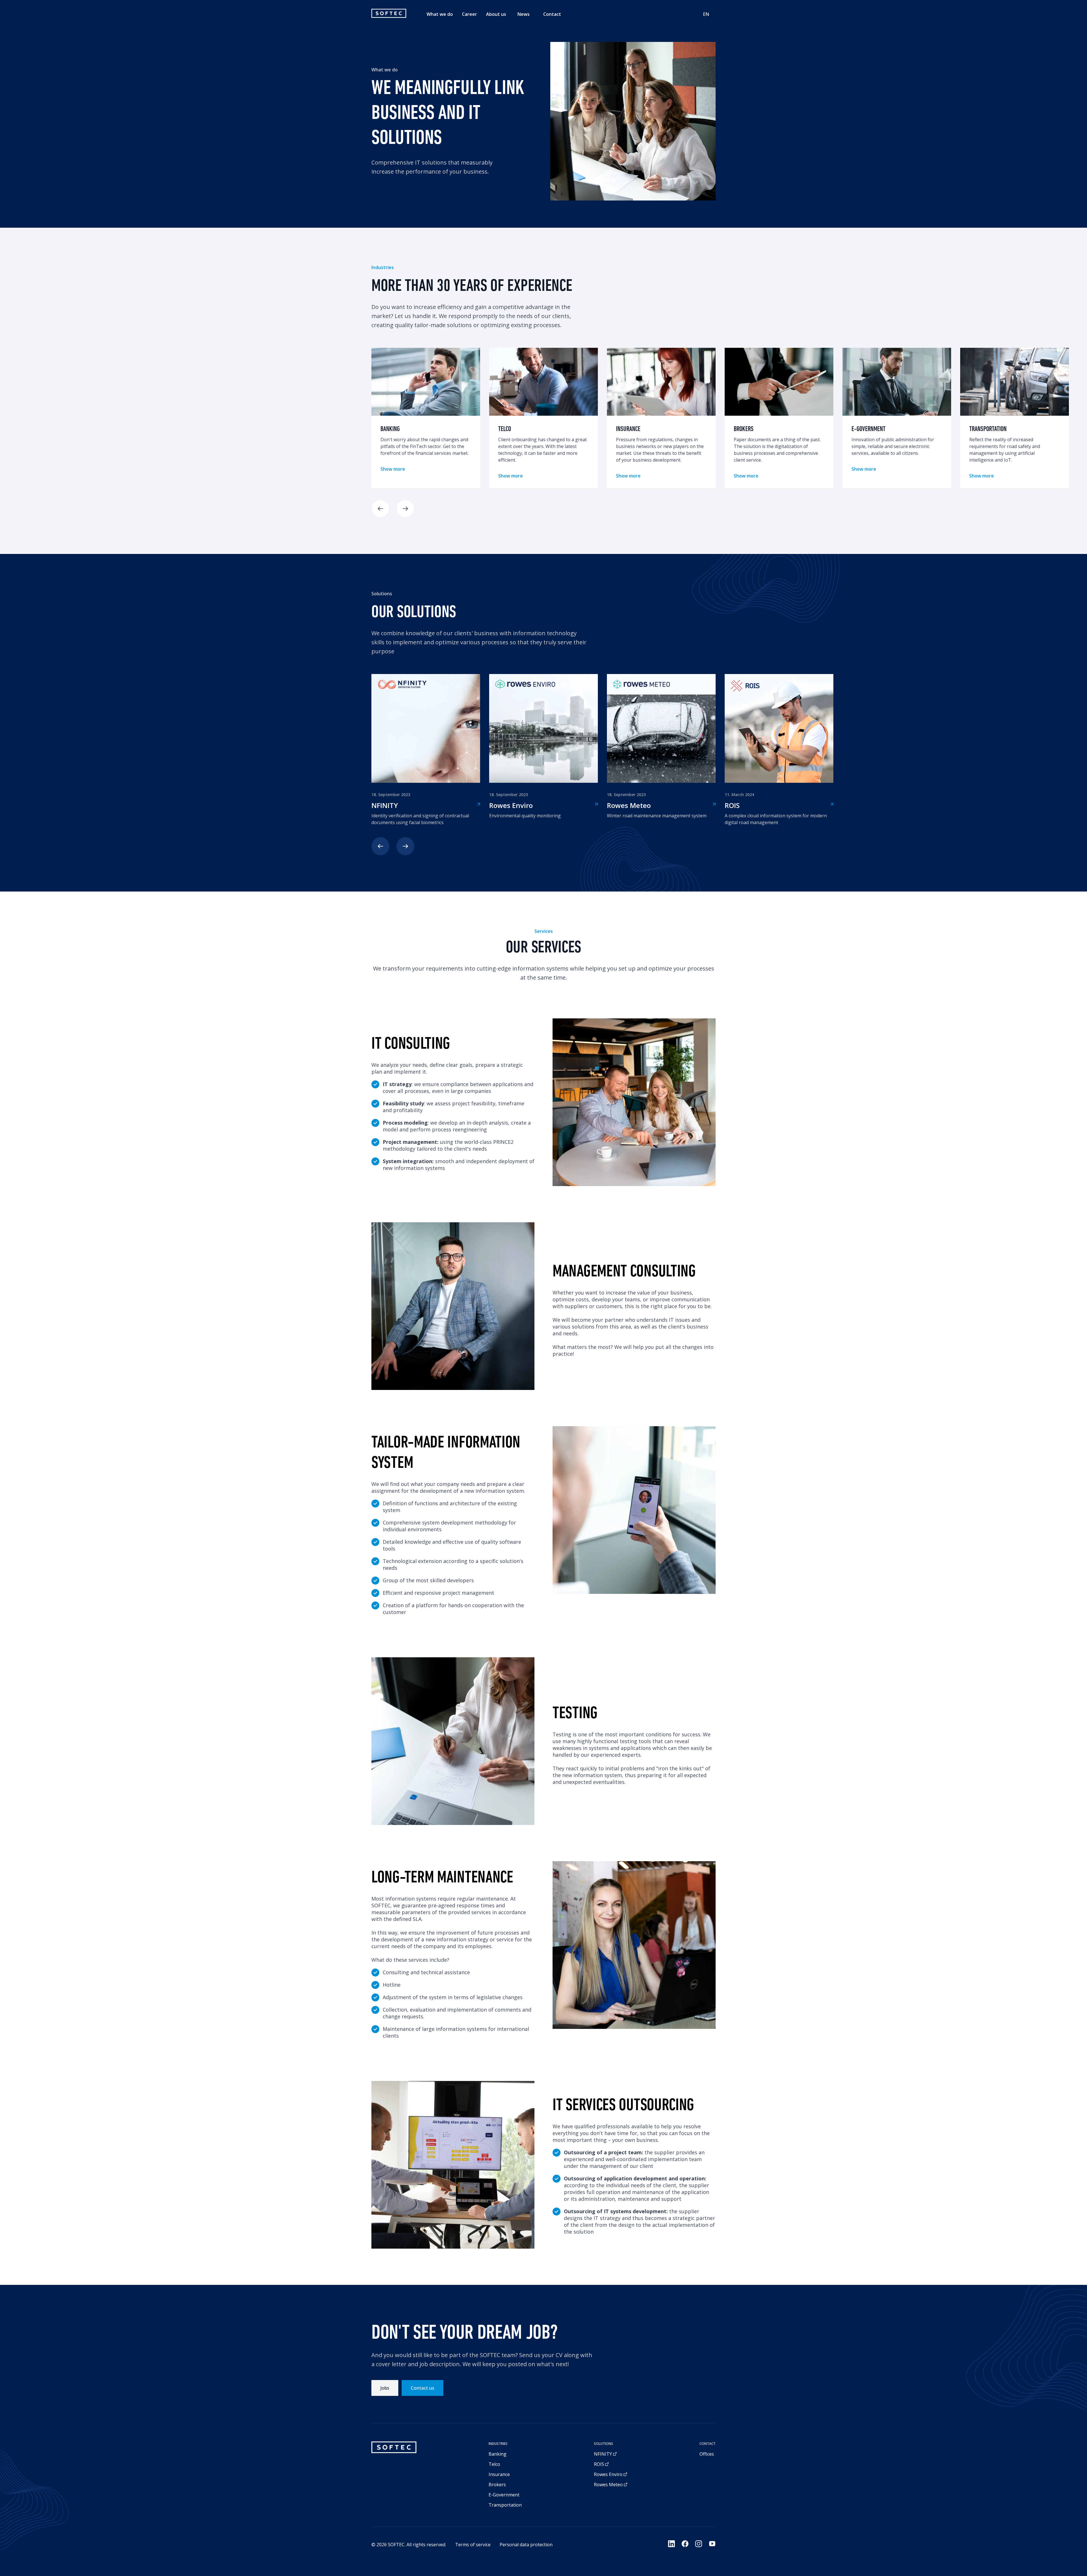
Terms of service (473, 2545)
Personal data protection (526, 2545)
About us (496, 14)
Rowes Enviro (608, 2474)
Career (469, 14)
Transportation (505, 2505)
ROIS (599, 2464)
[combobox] (706, 14)
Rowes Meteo (608, 2485)
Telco (494, 2464)
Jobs (385, 2388)
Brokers (497, 2485)
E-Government (504, 2495)
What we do (440, 14)
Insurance (499, 2474)
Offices (707, 2454)
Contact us (422, 2388)
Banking (498, 2454)
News (524, 14)
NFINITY (603, 2454)
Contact (552, 14)
